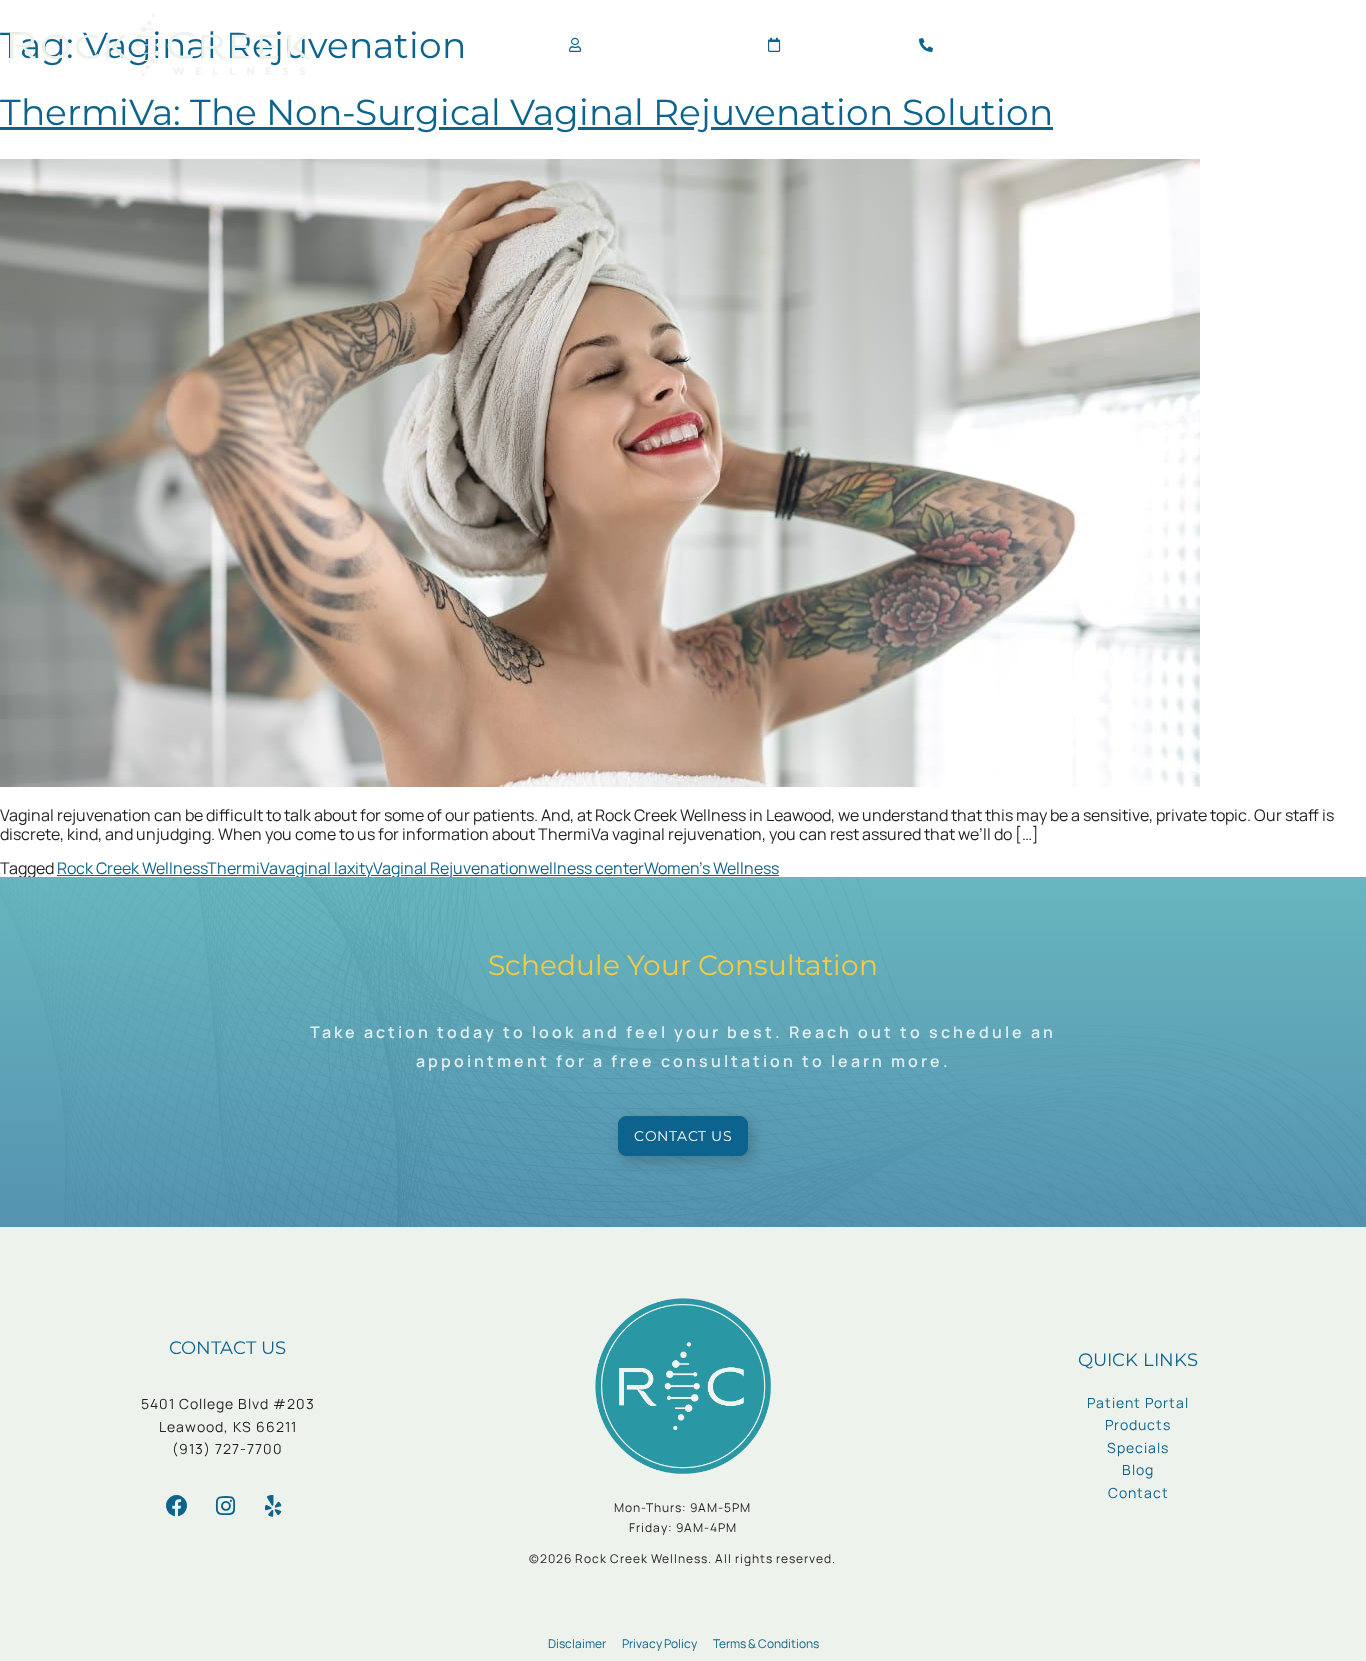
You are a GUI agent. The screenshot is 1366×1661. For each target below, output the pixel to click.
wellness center (586, 868)
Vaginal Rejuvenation (450, 868)
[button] (1338, 45)
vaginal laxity (325, 868)
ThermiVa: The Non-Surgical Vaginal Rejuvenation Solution (526, 112)
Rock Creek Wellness (132, 868)
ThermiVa (242, 868)
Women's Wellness (711, 868)
